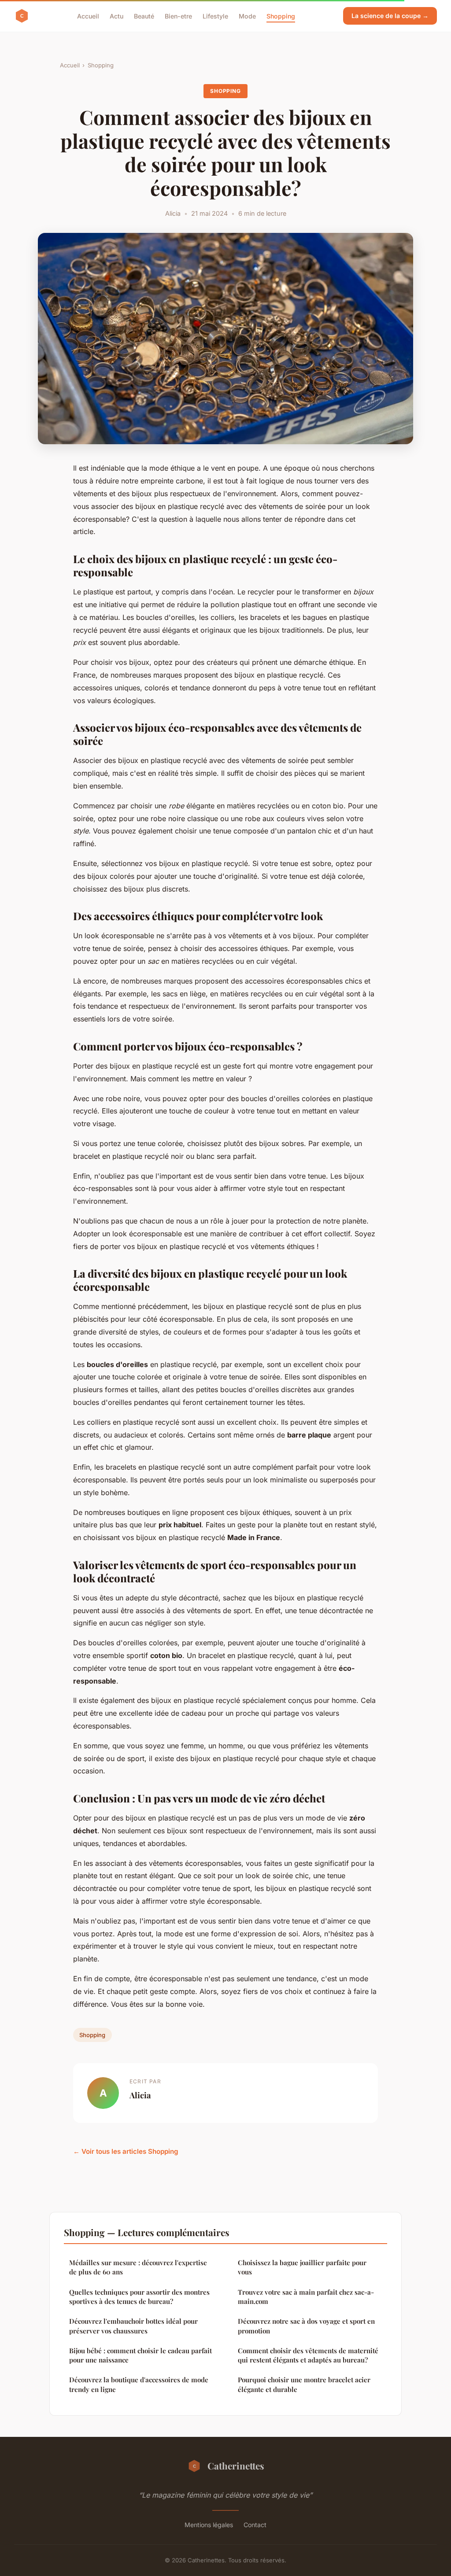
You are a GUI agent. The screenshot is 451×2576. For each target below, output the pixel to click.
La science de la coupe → (390, 16)
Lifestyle (215, 16)
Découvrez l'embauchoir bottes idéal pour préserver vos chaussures (133, 2326)
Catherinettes (236, 2465)
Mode (247, 16)
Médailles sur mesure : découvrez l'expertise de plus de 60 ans (138, 2267)
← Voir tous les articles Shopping (126, 2151)
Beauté (144, 16)
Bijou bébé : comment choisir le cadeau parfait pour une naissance (140, 2355)
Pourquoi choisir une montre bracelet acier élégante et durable (304, 2384)
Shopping (281, 16)
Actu (116, 16)
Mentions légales (209, 2525)
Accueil (88, 16)
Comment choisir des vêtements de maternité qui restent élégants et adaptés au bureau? (308, 2355)
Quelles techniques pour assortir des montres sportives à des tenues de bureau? (139, 2297)
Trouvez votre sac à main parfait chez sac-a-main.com (306, 2297)
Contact (255, 2525)
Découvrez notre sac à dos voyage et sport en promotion (306, 2326)
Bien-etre (178, 16)
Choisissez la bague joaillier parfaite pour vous (302, 2267)
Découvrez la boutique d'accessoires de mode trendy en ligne (139, 2384)
